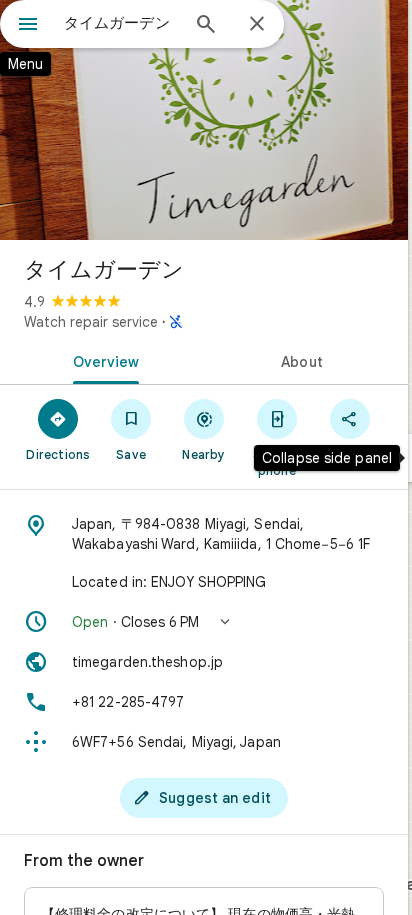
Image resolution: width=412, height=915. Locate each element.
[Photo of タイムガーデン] (204, 120)
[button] (204, 622)
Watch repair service (91, 322)
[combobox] (121, 23)
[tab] (102, 360)
